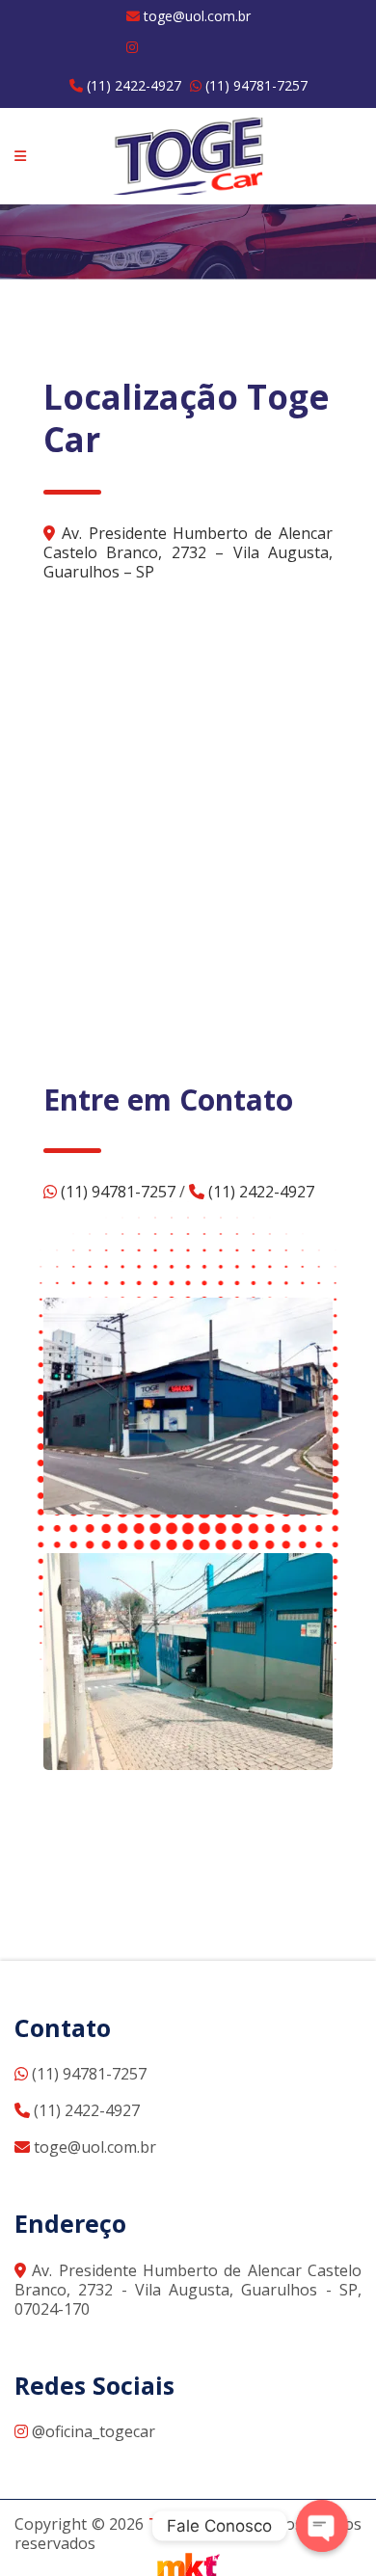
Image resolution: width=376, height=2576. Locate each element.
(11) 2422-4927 (132, 85)
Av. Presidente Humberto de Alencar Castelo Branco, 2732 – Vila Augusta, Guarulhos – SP (188, 552)
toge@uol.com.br (195, 16)
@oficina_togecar (92, 2431)
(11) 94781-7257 (255, 85)
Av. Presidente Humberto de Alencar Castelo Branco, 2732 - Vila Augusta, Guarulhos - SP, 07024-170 (188, 2290)
